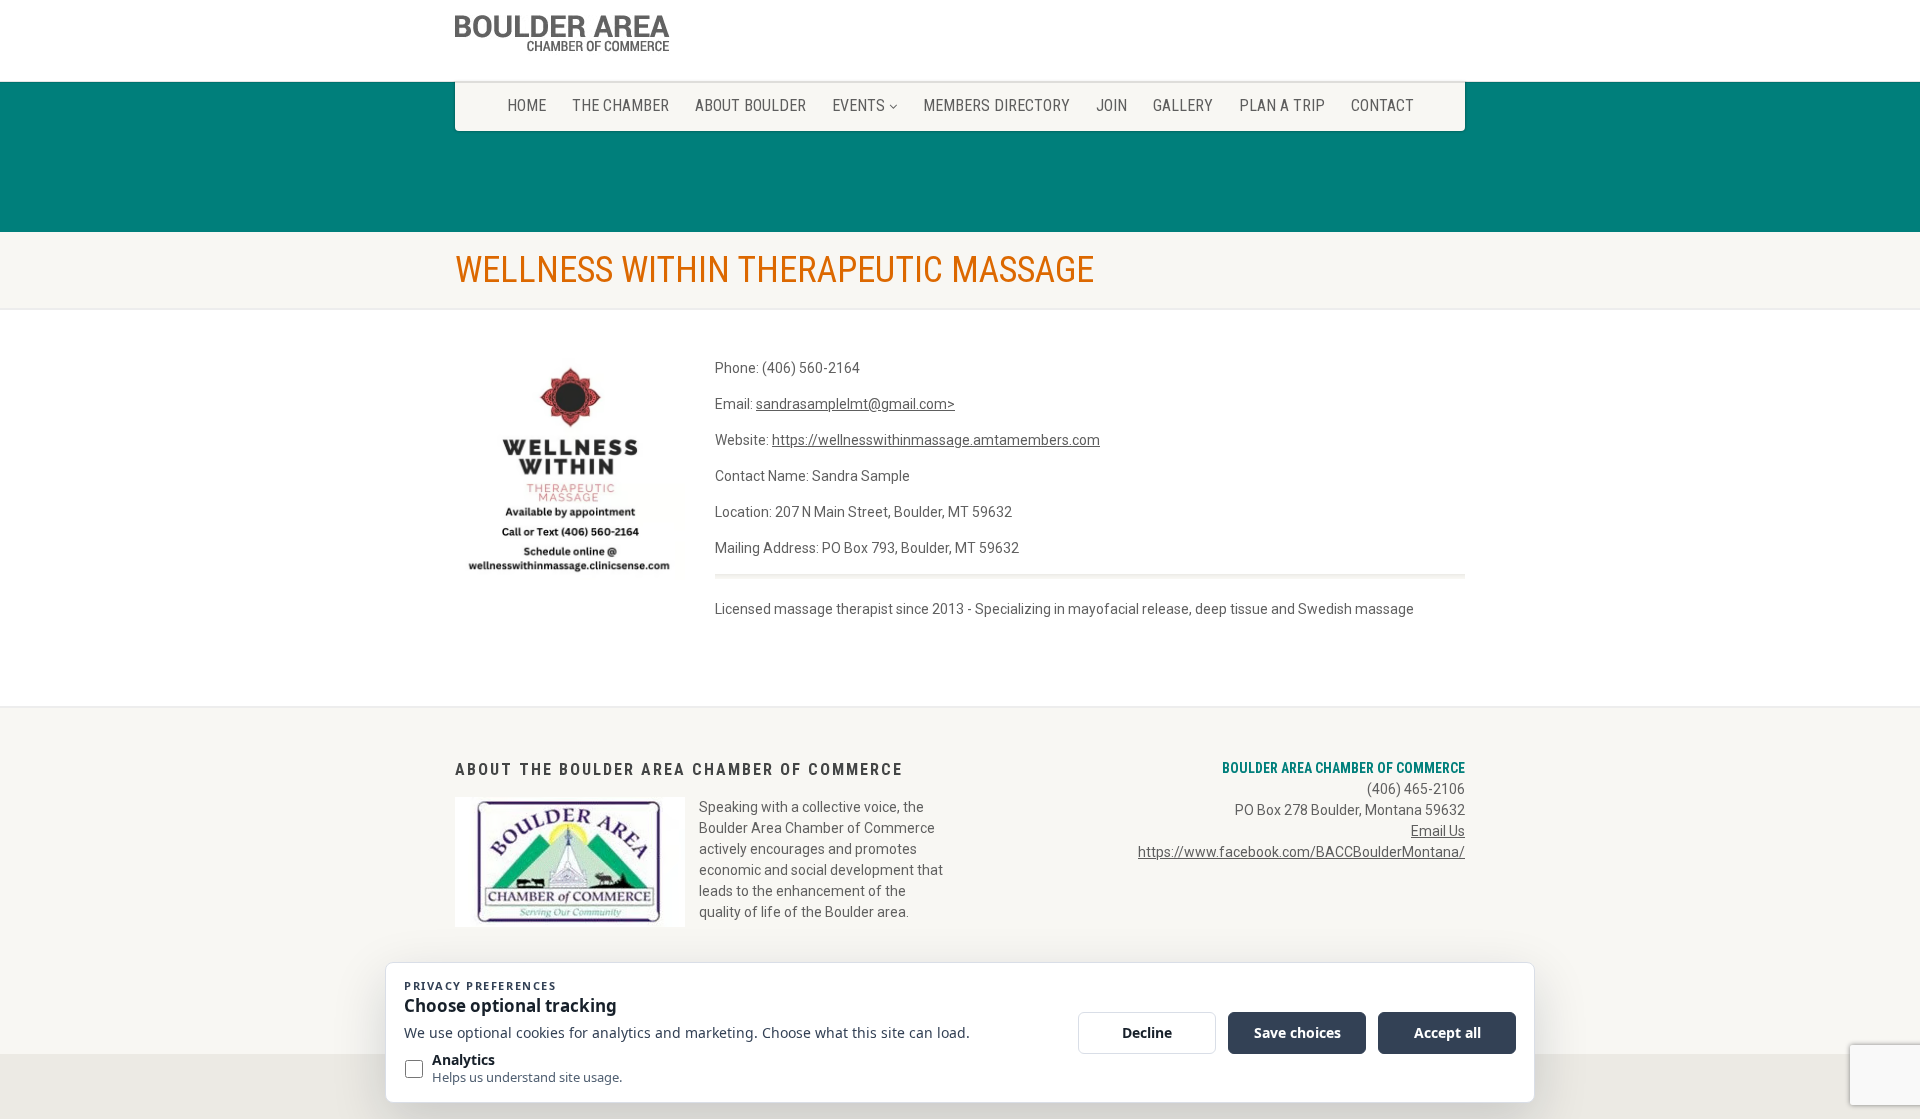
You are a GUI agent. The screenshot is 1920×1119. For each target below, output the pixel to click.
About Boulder (750, 105)
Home (526, 105)
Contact (1382, 105)
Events (858, 105)
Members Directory (996, 105)
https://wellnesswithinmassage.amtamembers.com (936, 440)
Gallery (1183, 105)
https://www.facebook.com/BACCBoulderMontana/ (1301, 852)
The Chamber (620, 105)
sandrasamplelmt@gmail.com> (855, 404)
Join (1111, 105)
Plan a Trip (1282, 105)
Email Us (1438, 831)
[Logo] (613, 37)
